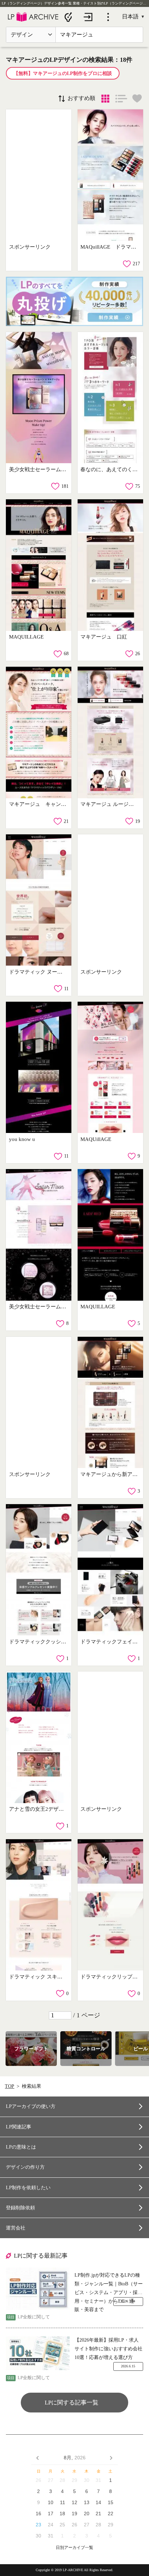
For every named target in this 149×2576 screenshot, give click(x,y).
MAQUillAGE (96, 1139)
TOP (10, 2086)
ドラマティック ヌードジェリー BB (38, 972)
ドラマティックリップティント (109, 1977)
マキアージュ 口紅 (104, 637)
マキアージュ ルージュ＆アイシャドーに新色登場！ (109, 804)
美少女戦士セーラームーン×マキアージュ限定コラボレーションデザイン (38, 1307)
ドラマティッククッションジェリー (38, 1642)
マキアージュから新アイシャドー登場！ (109, 1474)
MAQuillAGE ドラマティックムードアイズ (109, 247)
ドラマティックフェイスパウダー (109, 1642)
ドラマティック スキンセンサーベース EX (38, 1977)
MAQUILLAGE (26, 637)
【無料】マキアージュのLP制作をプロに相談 (63, 73)
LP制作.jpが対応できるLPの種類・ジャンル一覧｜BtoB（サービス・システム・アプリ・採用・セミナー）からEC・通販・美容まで (109, 2285)
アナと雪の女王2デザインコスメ (38, 1809)
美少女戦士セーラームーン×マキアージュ (38, 469)
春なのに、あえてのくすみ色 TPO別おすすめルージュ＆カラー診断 (109, 469)
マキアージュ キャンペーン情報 (38, 804)
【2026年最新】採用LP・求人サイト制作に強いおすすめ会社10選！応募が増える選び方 (108, 2349)
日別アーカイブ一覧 (74, 2548)
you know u (22, 1139)
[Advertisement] (39, 175)
